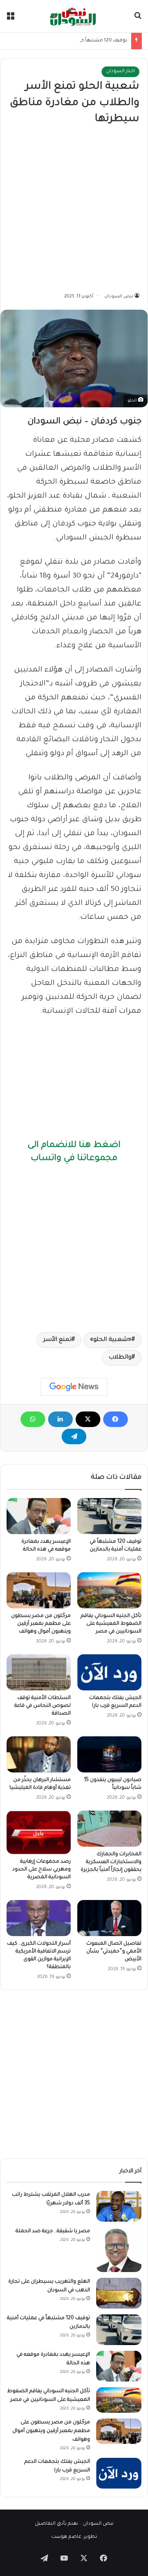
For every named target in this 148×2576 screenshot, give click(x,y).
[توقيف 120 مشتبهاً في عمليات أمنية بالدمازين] (109, 1516)
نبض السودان (119, 297)
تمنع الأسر (57, 1340)
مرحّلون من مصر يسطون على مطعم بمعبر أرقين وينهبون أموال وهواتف (41, 1624)
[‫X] (88, 1419)
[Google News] (74, 1387)
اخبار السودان (120, 72)
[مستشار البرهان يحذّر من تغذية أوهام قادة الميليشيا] (39, 1754)
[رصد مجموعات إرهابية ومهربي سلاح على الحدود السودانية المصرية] (39, 1832)
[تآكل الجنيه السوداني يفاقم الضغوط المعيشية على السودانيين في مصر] (109, 1590)
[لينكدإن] (60, 1419)
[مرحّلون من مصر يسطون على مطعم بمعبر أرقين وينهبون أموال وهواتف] (39, 1590)
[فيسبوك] (116, 1419)
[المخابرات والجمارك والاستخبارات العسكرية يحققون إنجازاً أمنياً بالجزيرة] (109, 1829)
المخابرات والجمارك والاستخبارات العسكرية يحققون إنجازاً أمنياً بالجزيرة (111, 1862)
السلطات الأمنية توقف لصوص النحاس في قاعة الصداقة (43, 1706)
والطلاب (120, 1358)
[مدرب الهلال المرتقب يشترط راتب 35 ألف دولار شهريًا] (119, 2206)
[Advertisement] (74, 210)
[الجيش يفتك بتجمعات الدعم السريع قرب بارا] (109, 1672)
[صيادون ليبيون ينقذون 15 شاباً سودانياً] (109, 1754)
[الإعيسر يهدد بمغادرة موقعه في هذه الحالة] (39, 1516)
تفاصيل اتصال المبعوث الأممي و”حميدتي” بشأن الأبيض (114, 1952)
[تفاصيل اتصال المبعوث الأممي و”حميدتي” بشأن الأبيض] (109, 1918)
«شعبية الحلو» (111, 1340)
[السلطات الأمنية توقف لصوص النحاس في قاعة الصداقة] (39, 1672)
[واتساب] (33, 1419)
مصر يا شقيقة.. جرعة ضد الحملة (53, 2231)
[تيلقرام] (74, 1436)
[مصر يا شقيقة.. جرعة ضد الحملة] (119, 2250)
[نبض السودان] (74, 16)
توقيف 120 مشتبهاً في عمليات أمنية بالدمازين (77, 41)
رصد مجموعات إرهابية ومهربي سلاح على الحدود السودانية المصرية (42, 1870)
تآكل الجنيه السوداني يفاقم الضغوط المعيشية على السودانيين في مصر (111, 1624)
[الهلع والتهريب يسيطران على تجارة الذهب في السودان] (119, 2293)
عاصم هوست (66, 2537)
